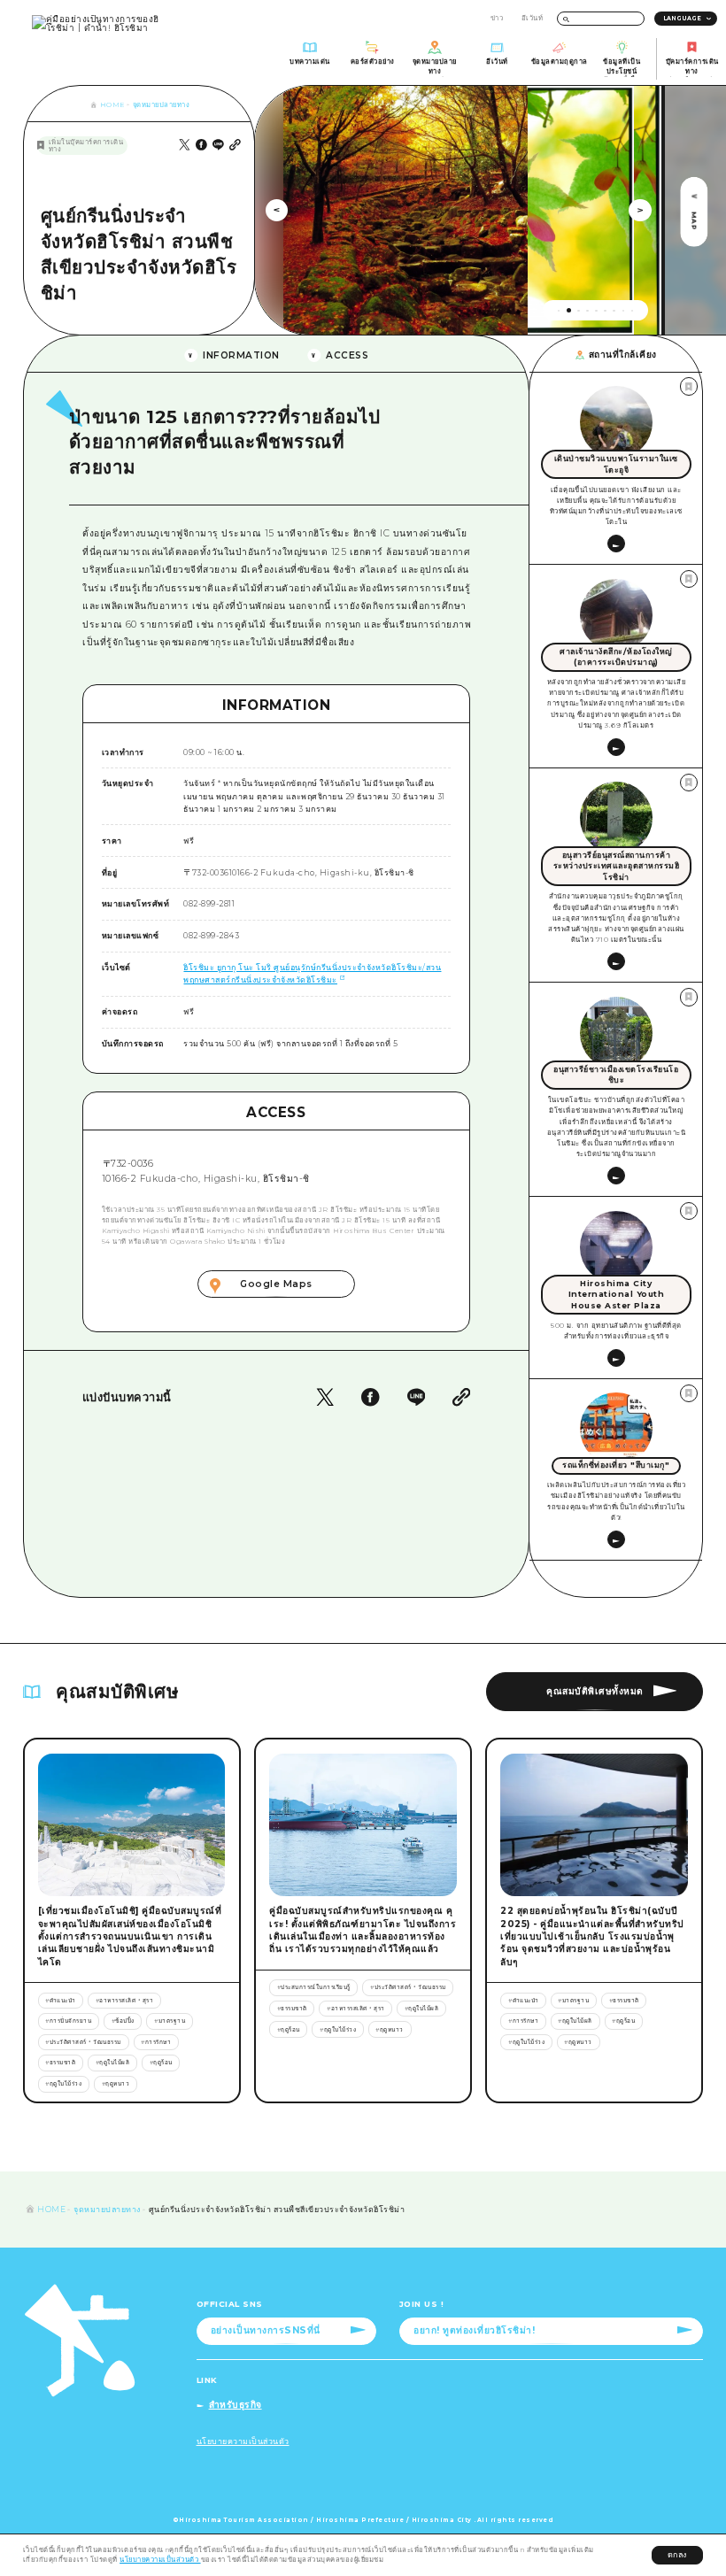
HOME (112, 105)
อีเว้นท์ (533, 18)
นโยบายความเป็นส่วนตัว (160, 2560)
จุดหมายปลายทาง (162, 105)
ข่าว (497, 18)
